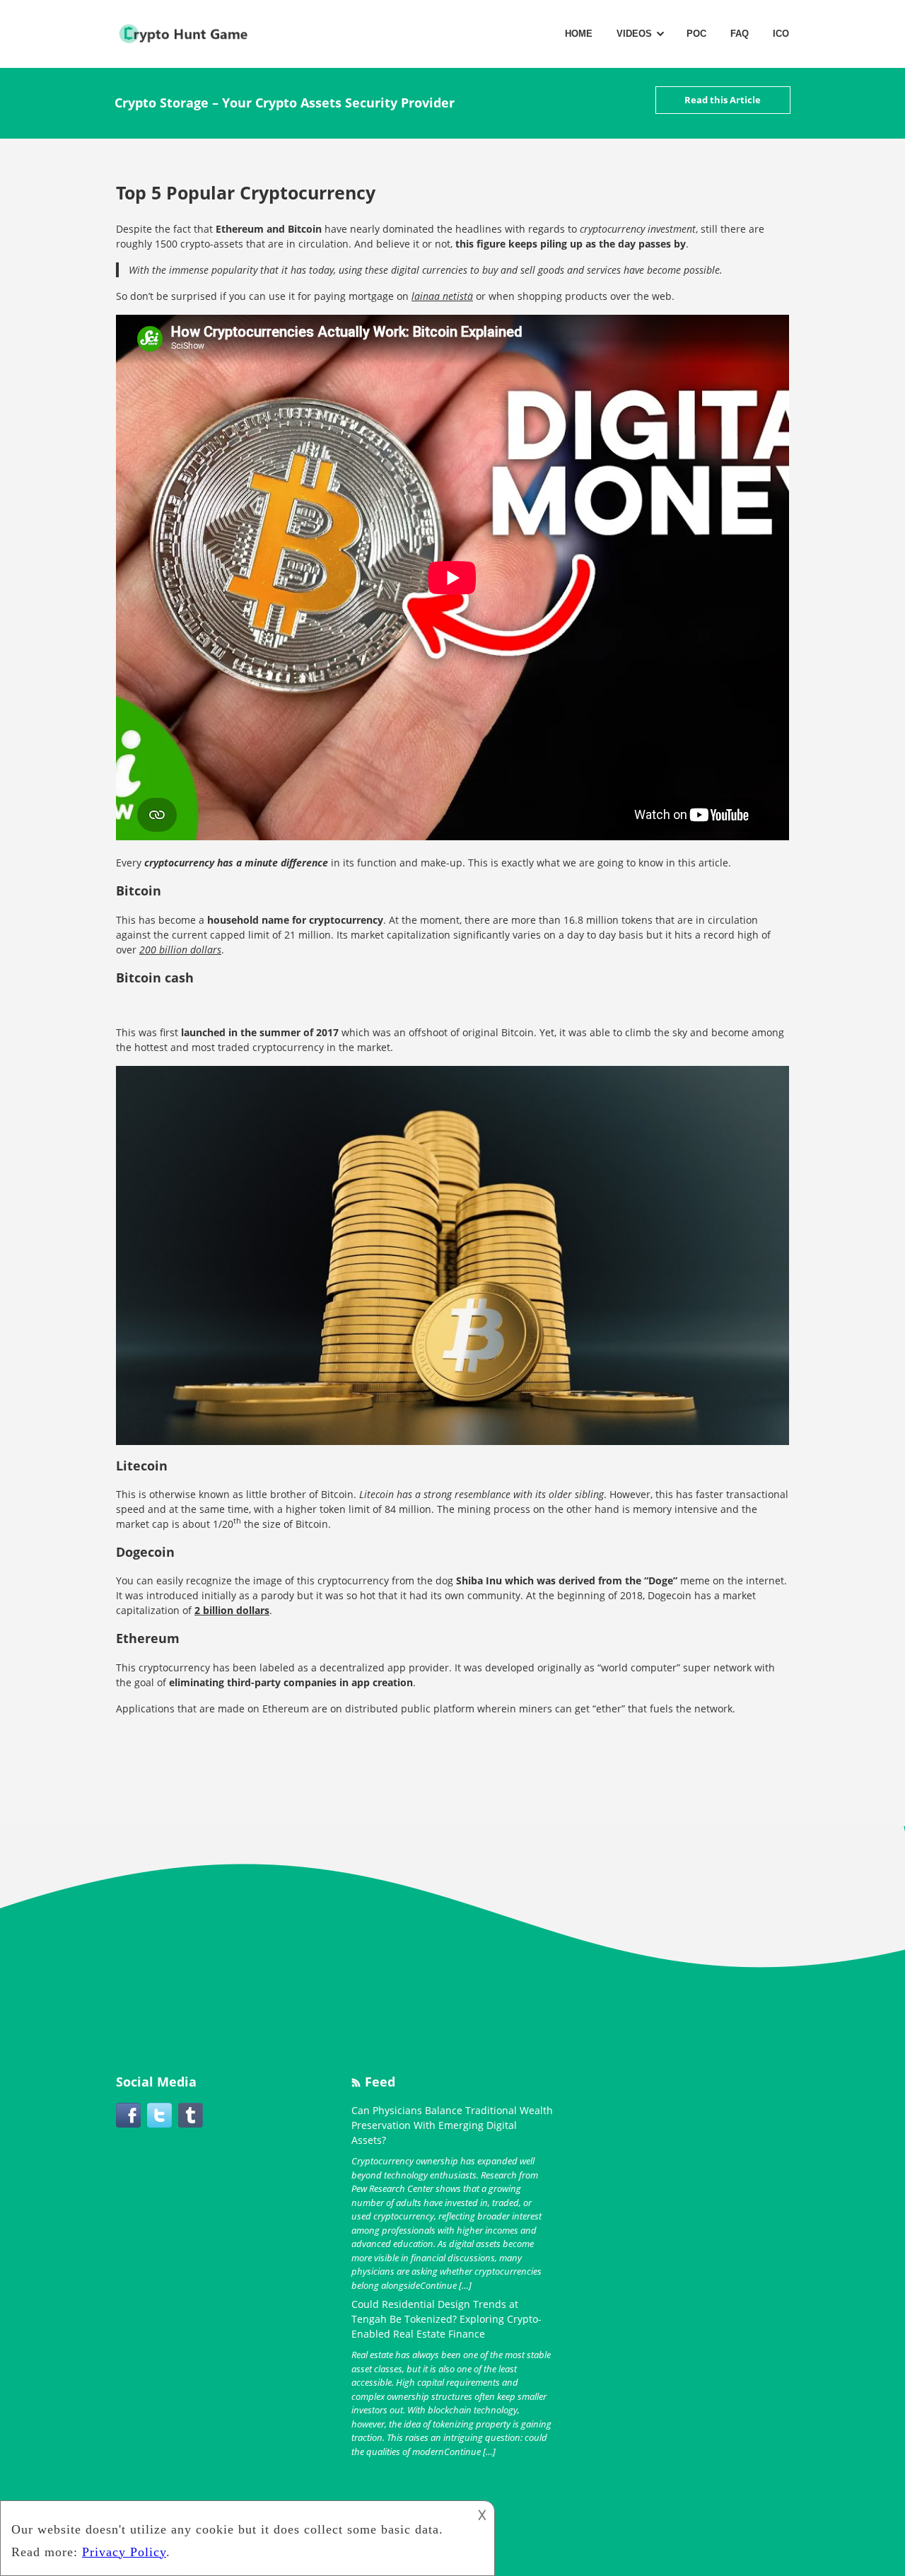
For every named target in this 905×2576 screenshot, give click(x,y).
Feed (380, 2082)
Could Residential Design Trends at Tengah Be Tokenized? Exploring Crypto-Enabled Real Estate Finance (446, 2319)
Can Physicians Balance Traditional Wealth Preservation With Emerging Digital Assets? (452, 2125)
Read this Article (723, 100)
